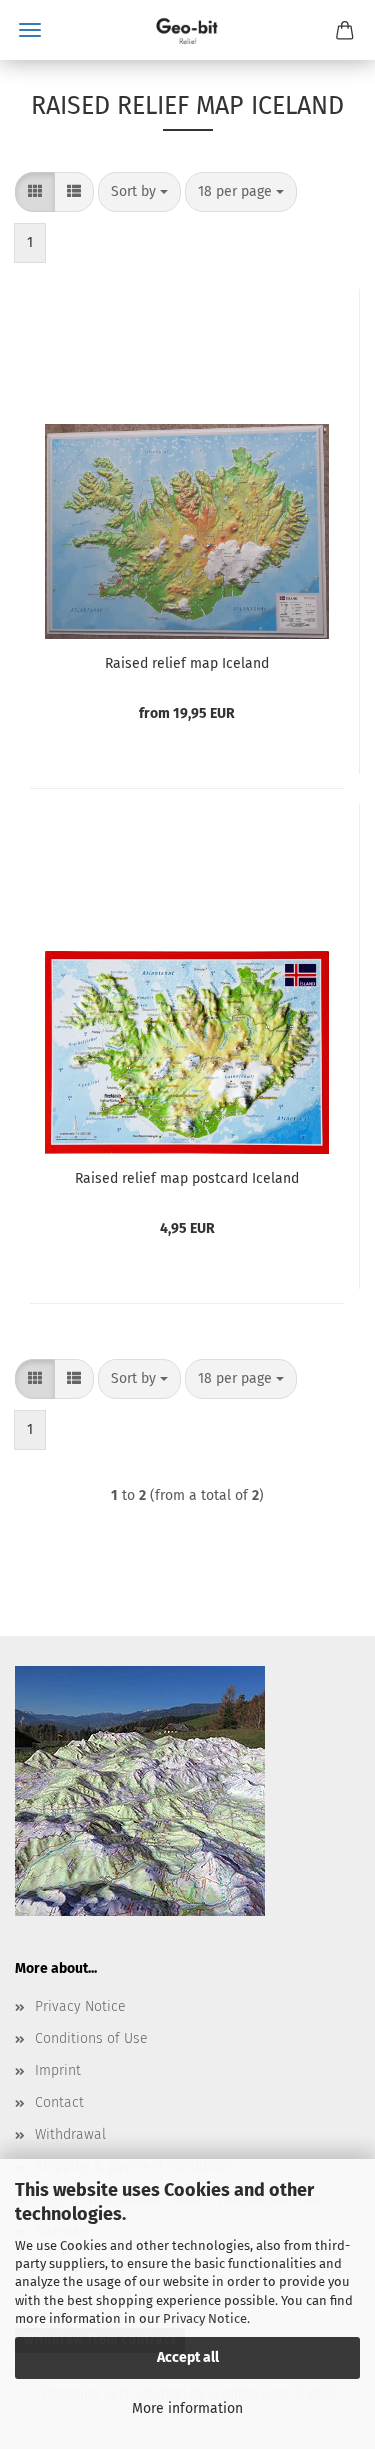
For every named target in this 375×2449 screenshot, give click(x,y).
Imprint (58, 2070)
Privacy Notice (205, 2318)
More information (187, 2408)
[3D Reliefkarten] (187, 30)
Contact (59, 2102)
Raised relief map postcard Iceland (187, 1178)
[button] (35, 192)
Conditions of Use (91, 2038)
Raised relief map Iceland (187, 663)
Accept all (188, 2357)
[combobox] (139, 192)
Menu (30, 30)
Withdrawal (70, 2134)
